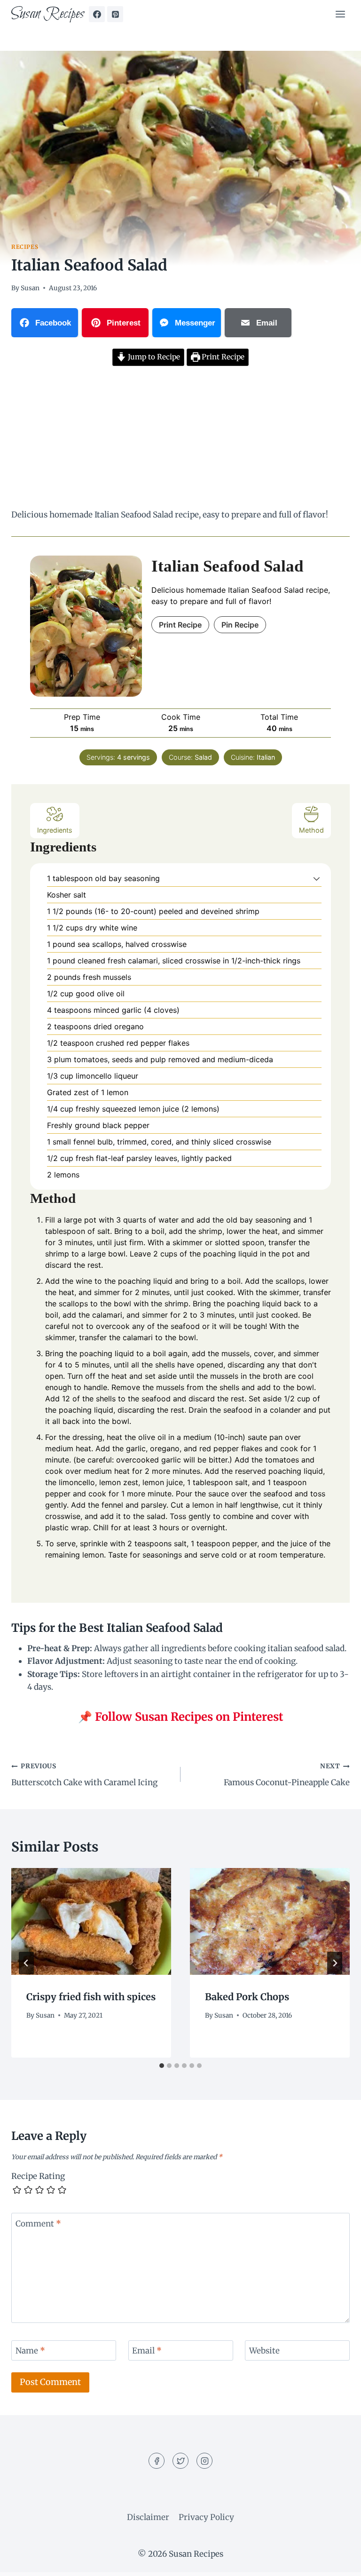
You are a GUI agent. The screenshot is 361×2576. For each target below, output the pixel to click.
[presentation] (91, 1921)
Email (147, 2351)
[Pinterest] (115, 14)
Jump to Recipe (153, 357)
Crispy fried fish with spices (91, 1997)
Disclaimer (148, 2517)
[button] (317, 878)
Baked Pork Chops (247, 1997)
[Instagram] (204, 2461)
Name (30, 2351)
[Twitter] (180, 2461)
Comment (38, 2224)
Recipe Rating (38, 2176)
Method (311, 830)
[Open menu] (340, 14)
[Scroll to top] (337, 2562)
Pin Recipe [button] (240, 625)
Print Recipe (222, 357)
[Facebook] (97, 14)
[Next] (335, 1963)
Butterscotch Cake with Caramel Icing (84, 1775)
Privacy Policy (206, 2517)
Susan (30, 288)
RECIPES (25, 247)
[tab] (162, 2066)
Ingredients (55, 830)
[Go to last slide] (26, 1963)
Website (264, 2351)
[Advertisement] (180, 439)
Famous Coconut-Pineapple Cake (287, 1775)
